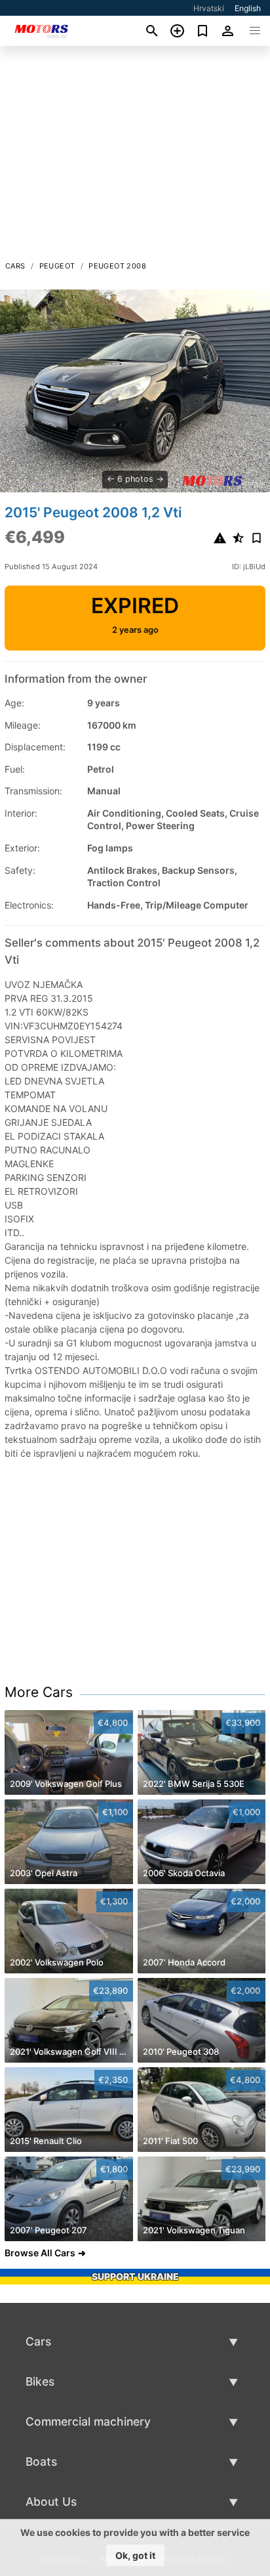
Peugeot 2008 (117, 266)
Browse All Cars (40, 2253)
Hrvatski (209, 8)
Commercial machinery (88, 2421)
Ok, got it (135, 2555)
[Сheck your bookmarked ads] (203, 31)
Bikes (40, 2381)
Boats (41, 2461)
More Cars (39, 1692)
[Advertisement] (135, 157)
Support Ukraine (135, 2276)
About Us (51, 2501)
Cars (15, 266)
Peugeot (57, 266)
